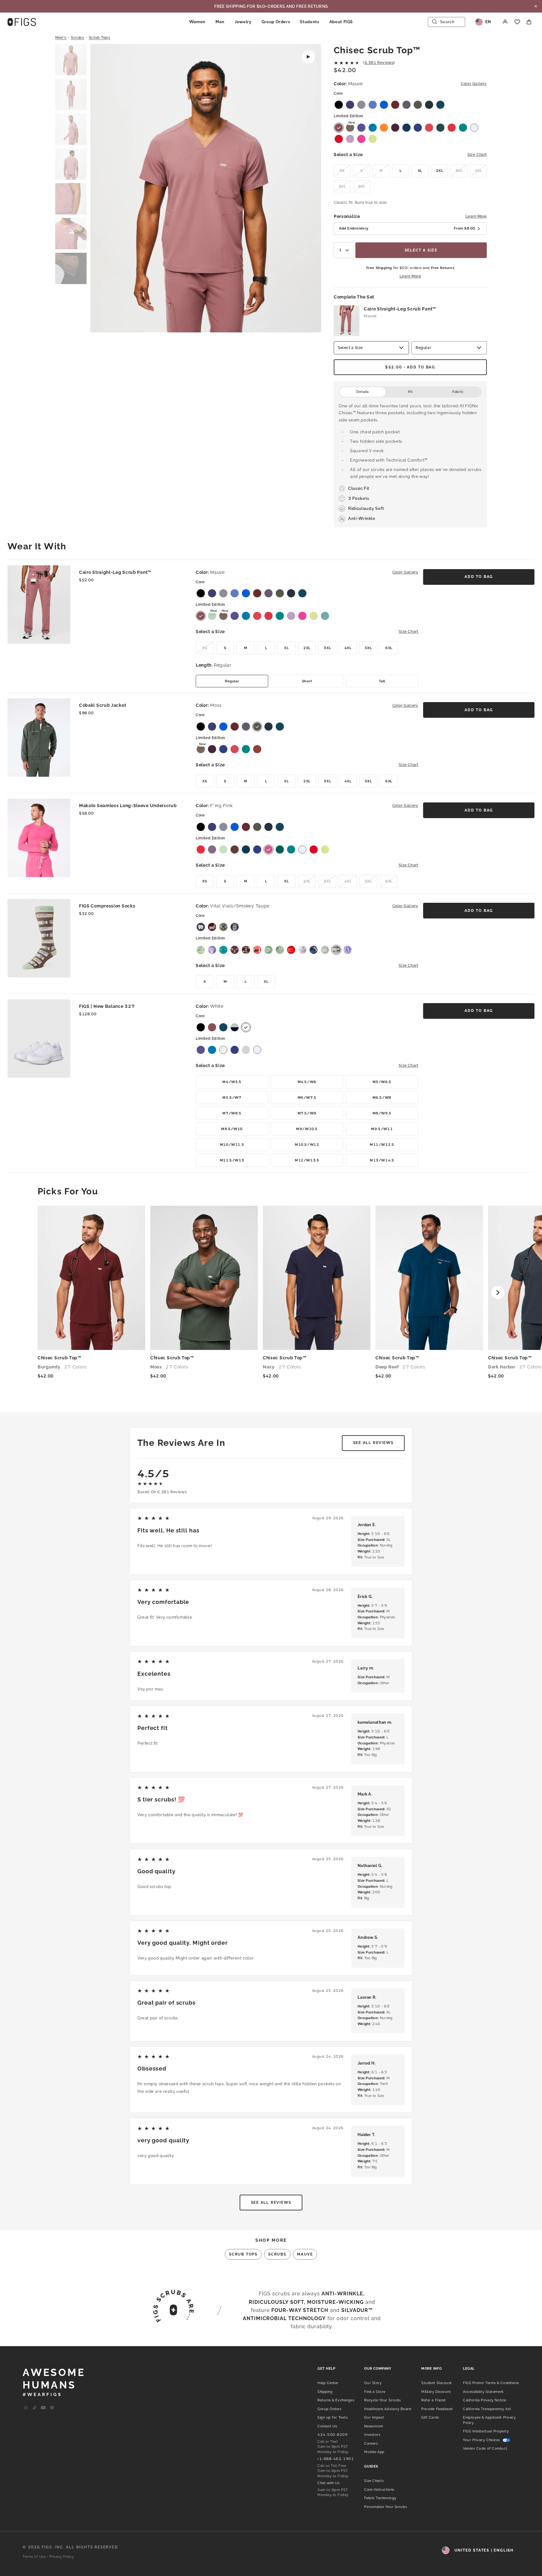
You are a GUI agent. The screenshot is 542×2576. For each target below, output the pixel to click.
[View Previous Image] (103, 189)
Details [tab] (363, 392)
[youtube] (43, 2408)
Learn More (476, 216)
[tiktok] (35, 2408)
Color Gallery (474, 84)
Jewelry (243, 22)
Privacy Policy (62, 2557)
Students (309, 22)
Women (197, 22)
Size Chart (477, 155)
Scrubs (78, 38)
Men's (61, 38)
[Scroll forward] (498, 1293)
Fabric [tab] (458, 392)
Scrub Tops (100, 38)
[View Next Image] (308, 189)
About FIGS (341, 22)
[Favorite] (517, 22)
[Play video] (308, 57)
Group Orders (276, 22)
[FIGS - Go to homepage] (22, 22)
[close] (536, 6)
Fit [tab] (410, 392)
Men (220, 22)
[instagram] (26, 2408)
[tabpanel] (410, 462)
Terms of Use (34, 2557)
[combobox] (344, 250)
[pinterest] (52, 2408)
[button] (71, 60)
